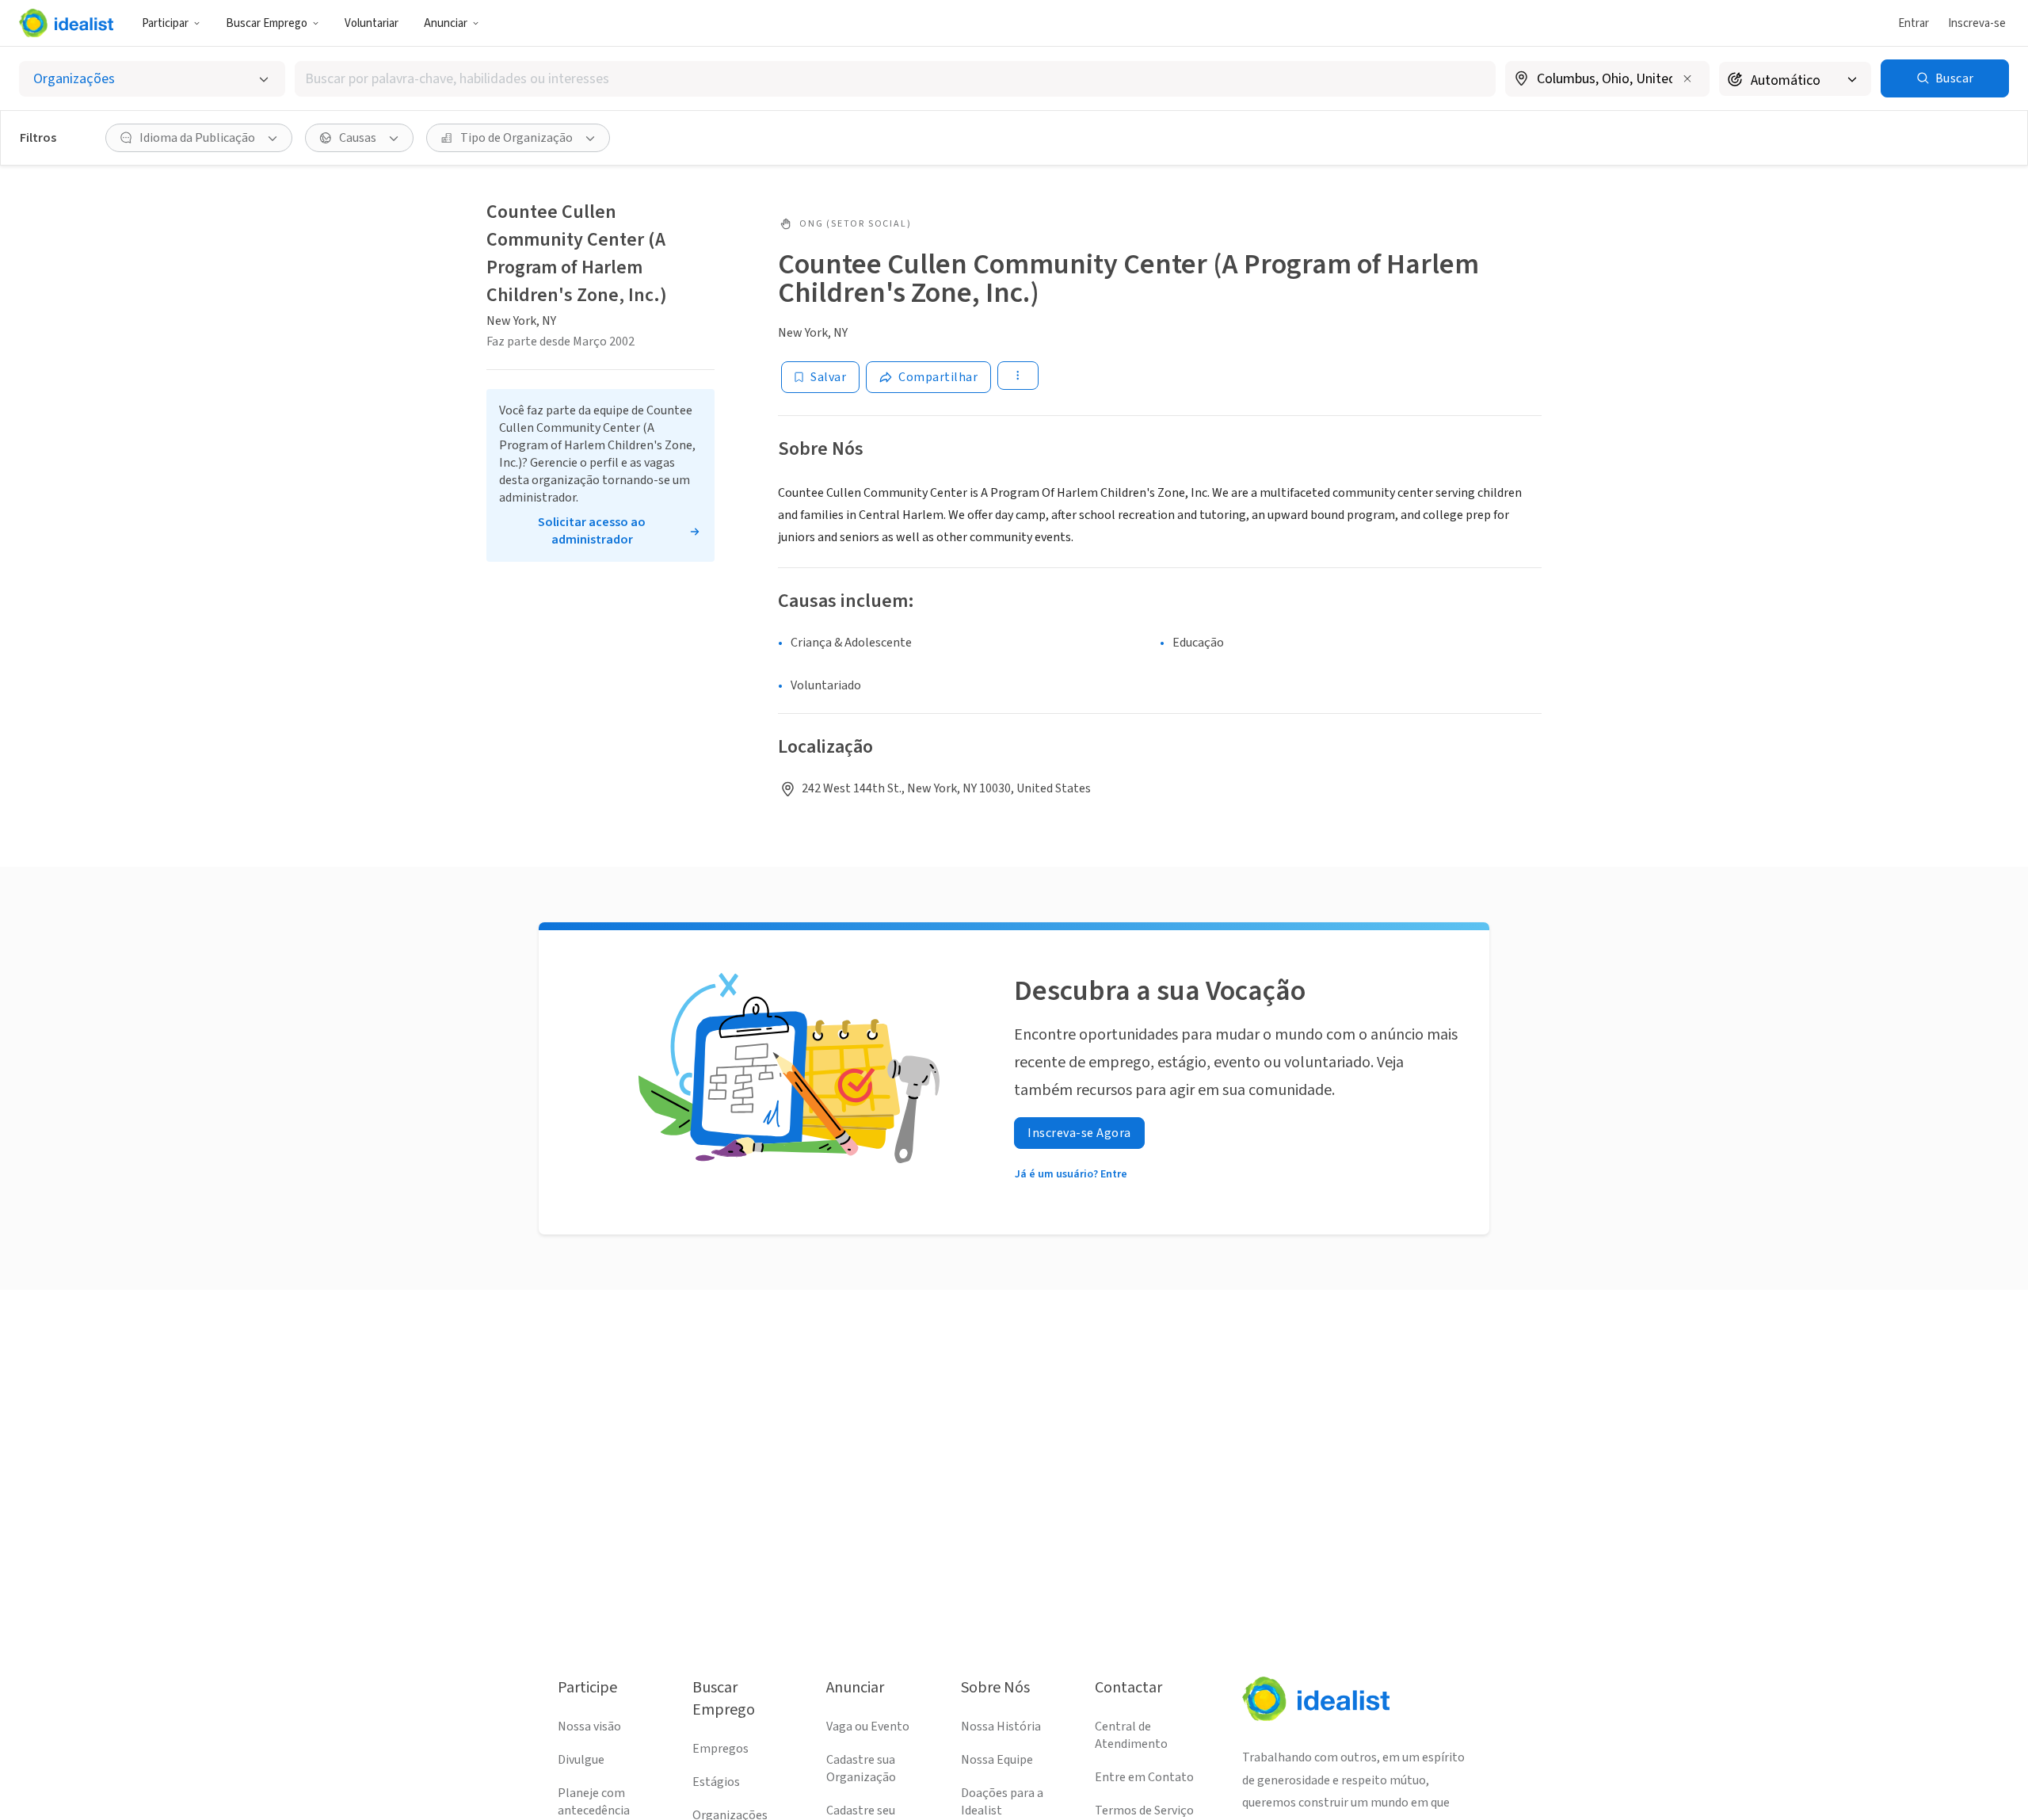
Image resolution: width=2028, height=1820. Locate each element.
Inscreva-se (1977, 23)
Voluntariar (372, 23)
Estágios (716, 1782)
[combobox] (895, 79)
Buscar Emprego (267, 23)
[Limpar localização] (1687, 78)
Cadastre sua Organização (861, 1768)
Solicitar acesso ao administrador (592, 531)
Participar (165, 23)
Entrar (1914, 23)
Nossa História (1001, 1727)
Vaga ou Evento (868, 1727)
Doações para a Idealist (1002, 1802)
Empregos (720, 1749)
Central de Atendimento (1131, 1735)
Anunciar (446, 23)
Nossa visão (589, 1727)
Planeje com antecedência (594, 1802)
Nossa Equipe (997, 1760)
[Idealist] (66, 23)
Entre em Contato (1144, 1777)
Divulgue (581, 1760)
